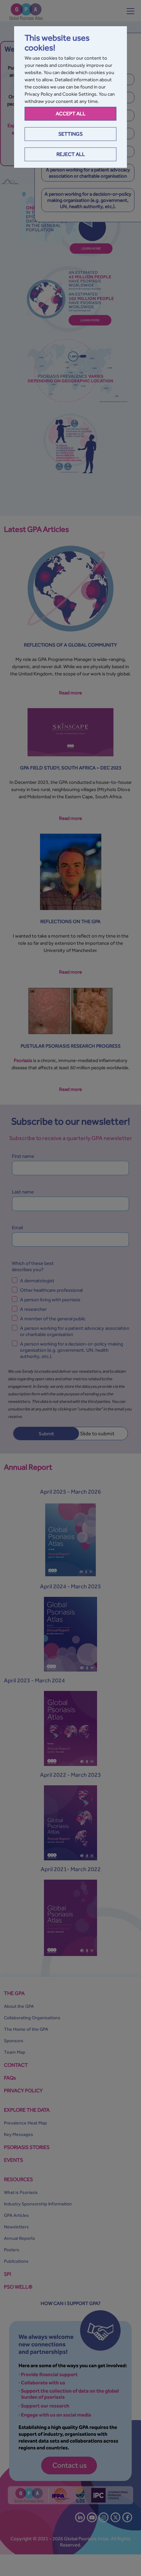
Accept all (71, 114)
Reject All (71, 154)
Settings (70, 134)
